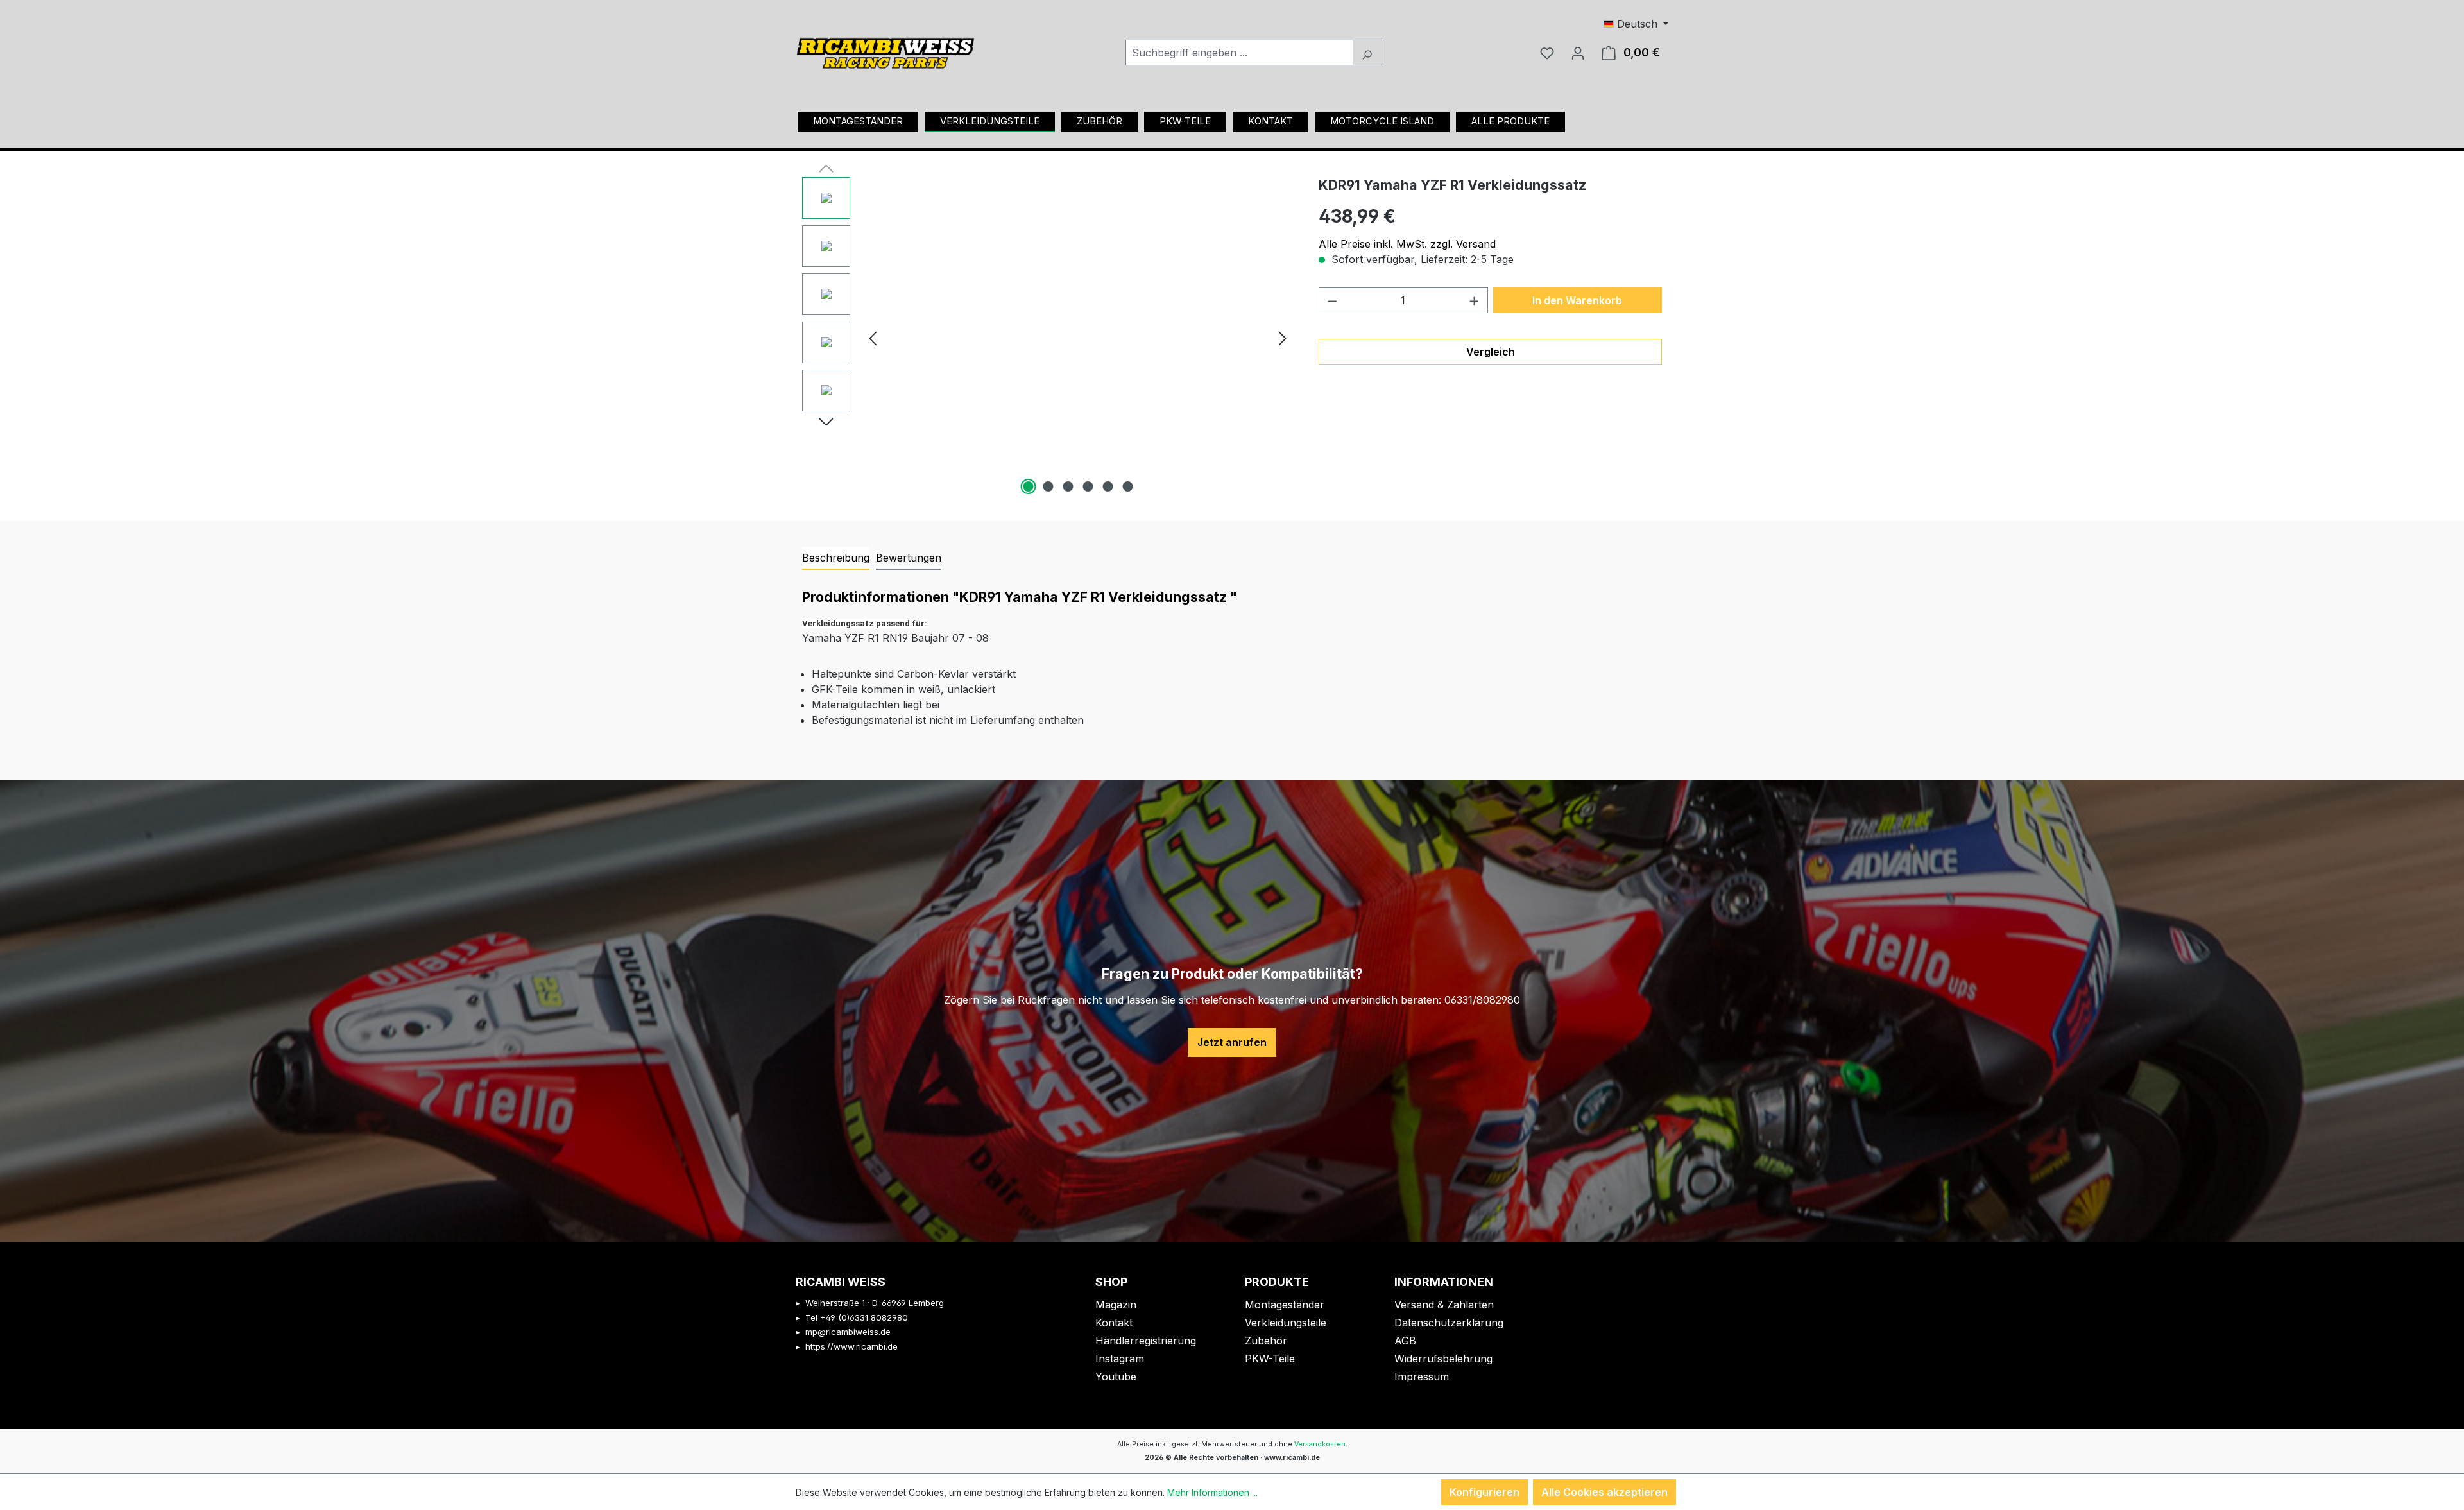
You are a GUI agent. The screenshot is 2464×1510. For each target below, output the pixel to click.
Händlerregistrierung (1146, 1341)
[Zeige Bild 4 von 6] (1088, 486)
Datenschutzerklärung (1449, 1323)
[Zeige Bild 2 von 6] (1048, 486)
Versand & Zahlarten (1444, 1305)
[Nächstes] (1283, 337)
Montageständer (1285, 1305)
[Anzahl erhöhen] (1475, 300)
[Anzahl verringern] (1332, 300)
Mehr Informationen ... (1212, 1492)
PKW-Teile (1270, 1359)
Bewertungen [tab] (909, 558)
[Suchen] (1367, 53)
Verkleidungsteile (1286, 1323)
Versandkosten (1320, 1444)
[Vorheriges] (873, 337)
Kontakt (1114, 1323)
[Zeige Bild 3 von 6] (1068, 486)
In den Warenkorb (1577, 300)
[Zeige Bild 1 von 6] (1028, 486)
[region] (1048, 338)
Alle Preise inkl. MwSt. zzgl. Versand (1407, 244)
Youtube (1116, 1377)
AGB (1405, 1341)
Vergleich (1491, 352)
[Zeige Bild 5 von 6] (1108, 486)
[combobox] (1239, 53)
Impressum (1422, 1377)
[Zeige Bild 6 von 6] (1127, 486)
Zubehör (1266, 1341)
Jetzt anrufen (1232, 1042)
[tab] (836, 558)
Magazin (1116, 1305)
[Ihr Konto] (1578, 53)
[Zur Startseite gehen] (886, 49)
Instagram (1120, 1359)
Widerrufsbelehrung (1443, 1359)
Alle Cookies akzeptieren (1604, 1492)
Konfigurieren (1484, 1492)
